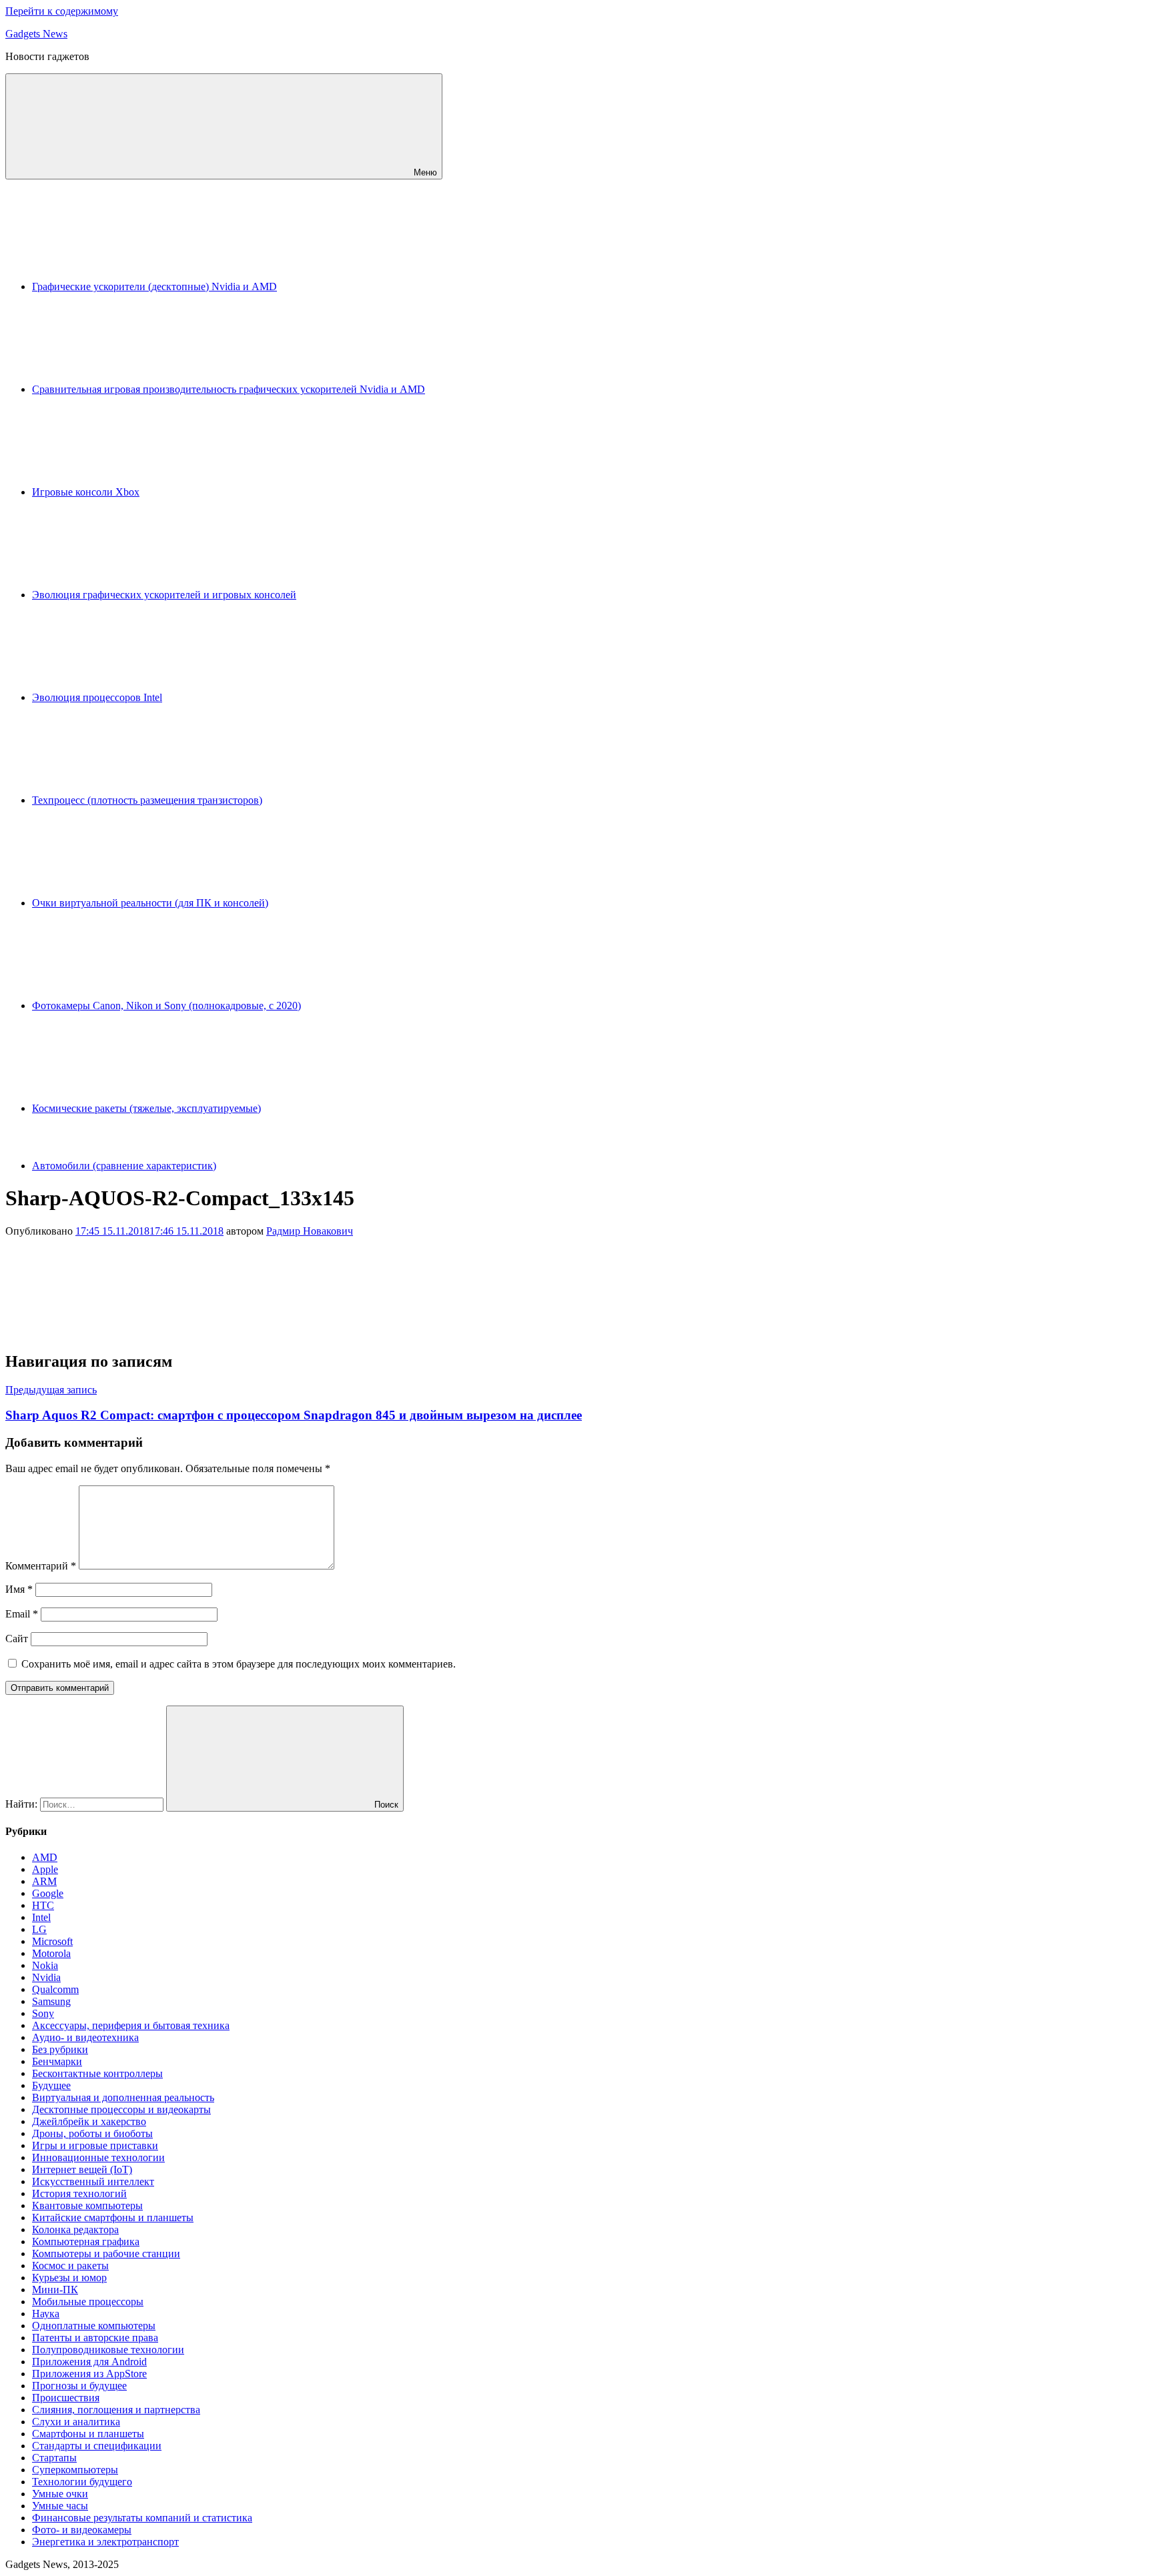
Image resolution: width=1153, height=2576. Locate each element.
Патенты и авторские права (95, 2338)
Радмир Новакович (310, 1231)
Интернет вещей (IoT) (82, 2169)
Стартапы (54, 2458)
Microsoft (52, 1941)
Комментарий (41, 1566)
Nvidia (46, 1977)
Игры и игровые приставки (95, 2145)
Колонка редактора (75, 2229)
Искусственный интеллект (93, 2181)
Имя (19, 1589)
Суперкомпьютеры (75, 2470)
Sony (43, 2013)
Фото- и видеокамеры (82, 2530)
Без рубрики (60, 2049)
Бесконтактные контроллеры (97, 2073)
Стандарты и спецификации (97, 2446)
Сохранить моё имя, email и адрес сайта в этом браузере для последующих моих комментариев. (239, 1664)
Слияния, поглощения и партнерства (116, 2410)
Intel (41, 1917)
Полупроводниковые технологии (108, 2350)
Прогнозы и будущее (79, 2386)
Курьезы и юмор (69, 2278)
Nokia (45, 1965)
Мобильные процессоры (88, 2302)
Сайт (17, 1639)
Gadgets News (36, 34)
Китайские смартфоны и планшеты (113, 2217)
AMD (45, 1857)
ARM (44, 1881)
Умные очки (60, 2494)
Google (48, 1893)
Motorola (51, 1953)
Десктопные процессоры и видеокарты (121, 2109)
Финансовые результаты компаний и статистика (142, 2518)
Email (22, 1614)
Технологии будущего (82, 2482)
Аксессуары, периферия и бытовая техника (131, 2025)
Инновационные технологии (98, 2157)
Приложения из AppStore (89, 2374)
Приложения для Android (89, 2362)
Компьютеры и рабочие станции (106, 2253)
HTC (43, 1905)
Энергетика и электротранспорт (105, 2542)
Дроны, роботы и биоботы (92, 2133)
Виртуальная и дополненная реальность (123, 2097)
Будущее (51, 2085)
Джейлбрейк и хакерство (89, 2121)
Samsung (51, 2001)
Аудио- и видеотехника (85, 2037)
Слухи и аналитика (76, 2422)
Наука (46, 2314)
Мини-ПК (55, 2290)
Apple (45, 1869)
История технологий (79, 2193)
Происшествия (66, 2398)
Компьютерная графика (86, 2241)
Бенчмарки (57, 2061)
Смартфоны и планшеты (88, 2434)
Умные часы (60, 2506)
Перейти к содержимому (62, 11)
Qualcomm (55, 1989)
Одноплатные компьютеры (94, 2326)
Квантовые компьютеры (87, 2205)
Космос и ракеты (70, 2266)
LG (39, 1929)
